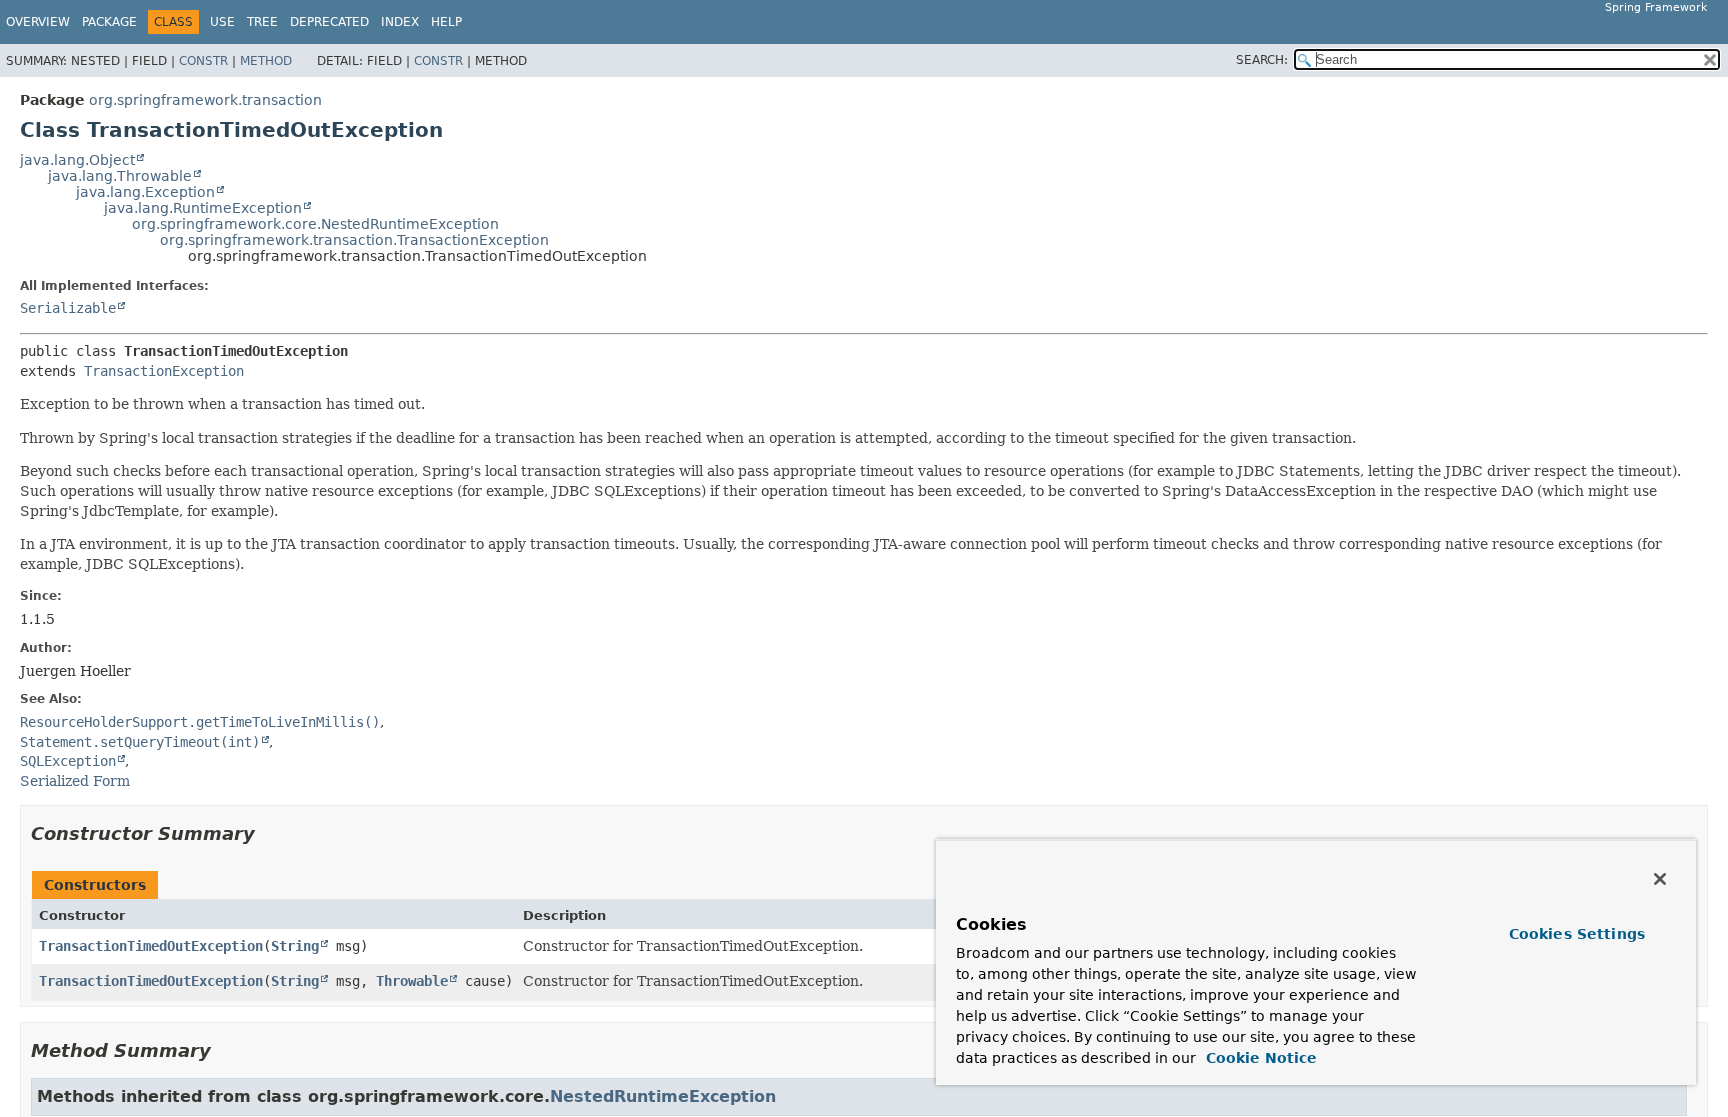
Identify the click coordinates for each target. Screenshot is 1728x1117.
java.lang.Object (77, 160)
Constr (203, 61)
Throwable (412, 981)
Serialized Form (75, 781)
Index (400, 22)
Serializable (68, 308)
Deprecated (329, 22)
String (295, 946)
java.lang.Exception (145, 192)
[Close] (1660, 879)
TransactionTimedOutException (151, 946)
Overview (38, 22)
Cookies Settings (1577, 934)
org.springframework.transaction (205, 100)
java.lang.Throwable (120, 176)
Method (266, 61)
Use (222, 22)
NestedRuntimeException (663, 1096)
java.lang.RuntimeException (203, 208)
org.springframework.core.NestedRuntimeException (315, 224)
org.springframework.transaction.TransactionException (354, 240)
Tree (262, 22)
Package (109, 22)
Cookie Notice (1259, 1058)
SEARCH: (1262, 60)
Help (446, 22)
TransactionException (164, 371)
